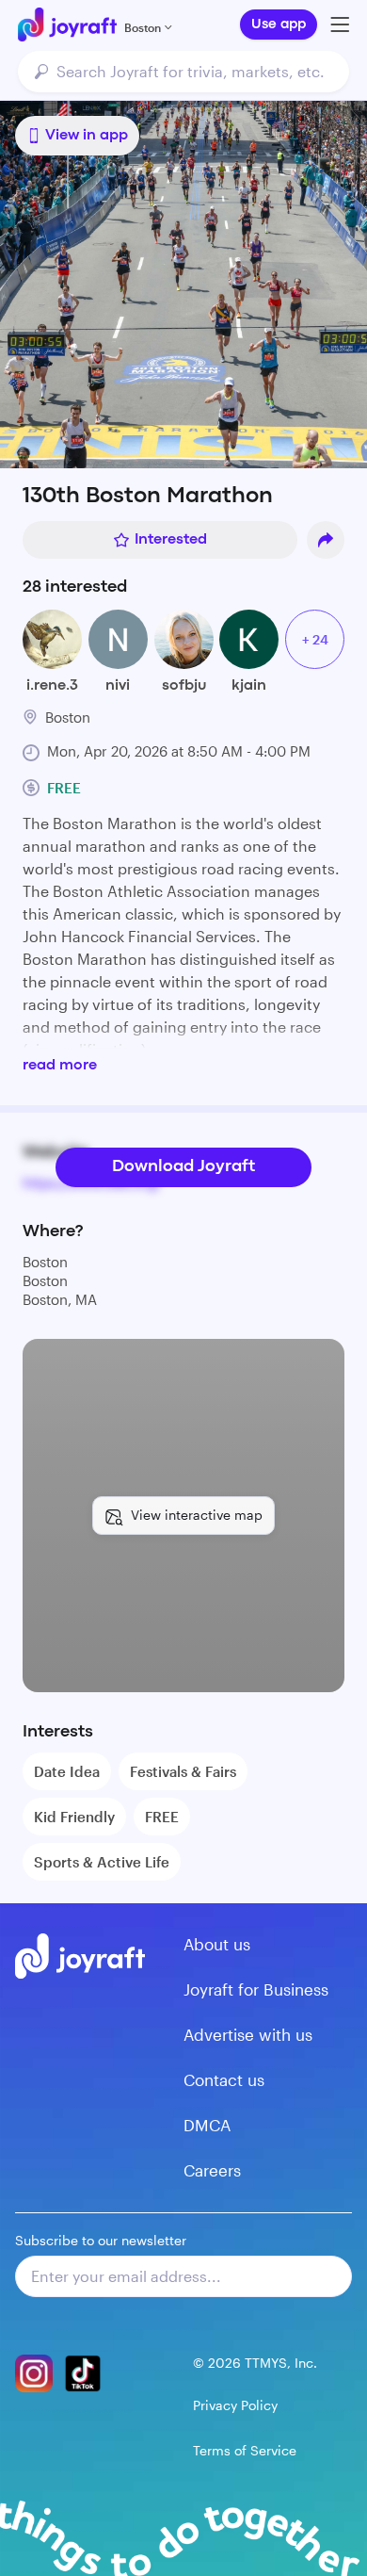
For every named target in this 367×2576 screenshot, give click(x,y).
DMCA (207, 2125)
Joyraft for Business (256, 1989)
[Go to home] (67, 24)
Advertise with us (248, 2034)
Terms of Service (245, 2450)
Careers (212, 2170)
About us (217, 1944)
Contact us (224, 2079)
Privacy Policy (235, 2405)
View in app (87, 136)
